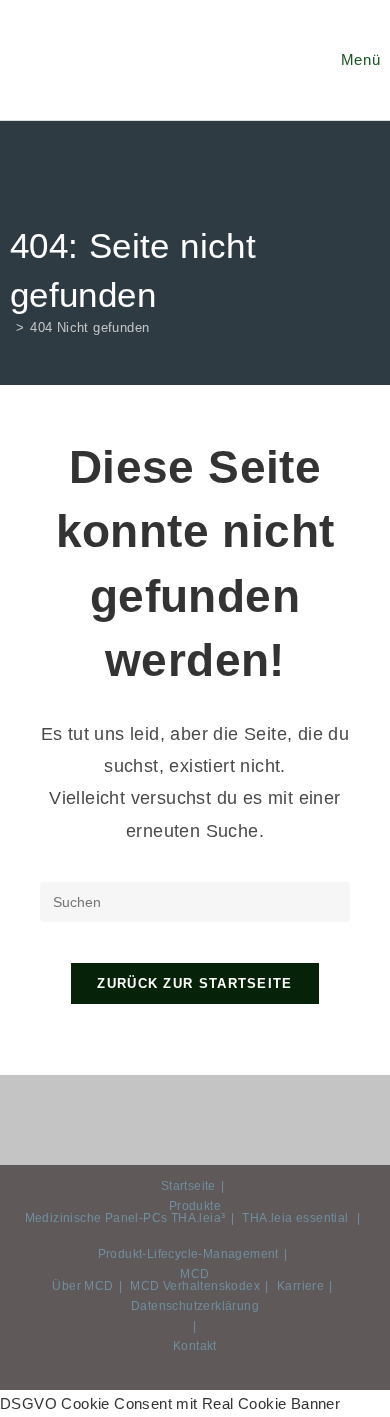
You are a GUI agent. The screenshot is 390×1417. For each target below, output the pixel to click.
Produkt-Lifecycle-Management (188, 1254)
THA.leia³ (198, 1218)
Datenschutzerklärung (195, 1306)
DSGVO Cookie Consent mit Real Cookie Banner (170, 1403)
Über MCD (82, 1286)
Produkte (195, 1206)
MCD (194, 1274)
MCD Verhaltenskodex (195, 1286)
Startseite (188, 1186)
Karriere (300, 1286)
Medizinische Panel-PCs (96, 1218)
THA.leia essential (295, 1218)
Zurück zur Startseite (194, 983)
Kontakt (195, 1346)
